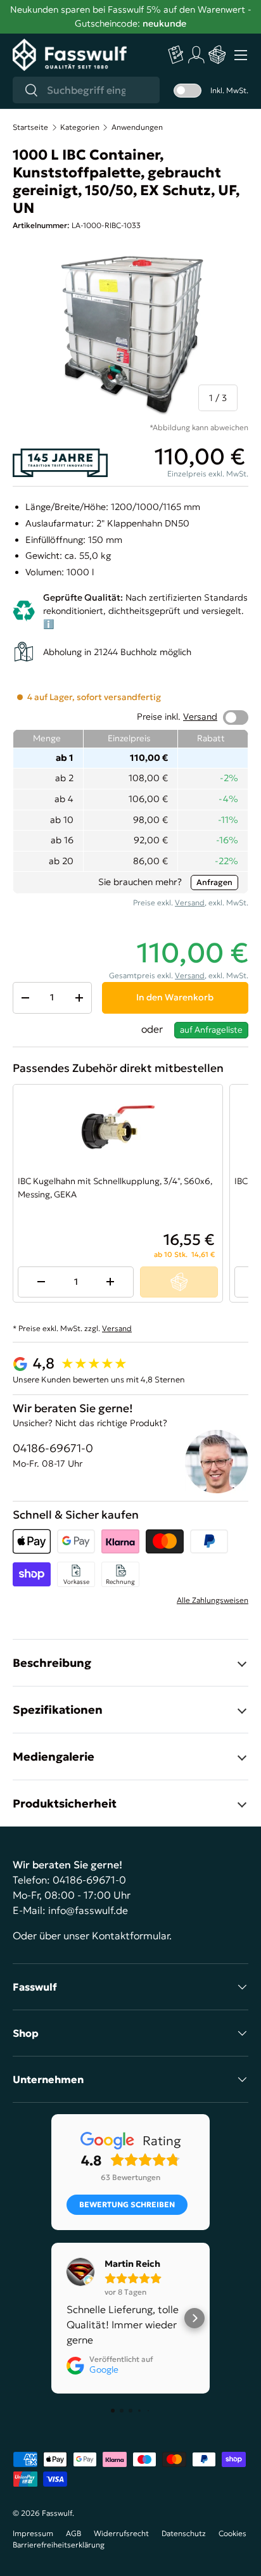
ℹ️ (49, 624)
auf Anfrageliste (211, 1030)
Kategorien (80, 127)
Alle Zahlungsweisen (213, 1600)
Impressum (33, 2533)
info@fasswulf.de (88, 1910)
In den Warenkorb (175, 997)
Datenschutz (184, 2533)
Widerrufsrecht (121, 2533)
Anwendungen (137, 127)
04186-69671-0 (53, 1448)
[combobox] (86, 90)
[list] (130, 333)
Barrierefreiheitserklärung (59, 2545)
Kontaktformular (130, 1935)
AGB (73, 2533)
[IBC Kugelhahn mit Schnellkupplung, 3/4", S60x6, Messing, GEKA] (118, 1127)
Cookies (232, 2533)
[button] (217, 55)
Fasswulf (57, 2513)
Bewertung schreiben (127, 2204)
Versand (200, 717)
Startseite (30, 127)
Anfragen (214, 882)
